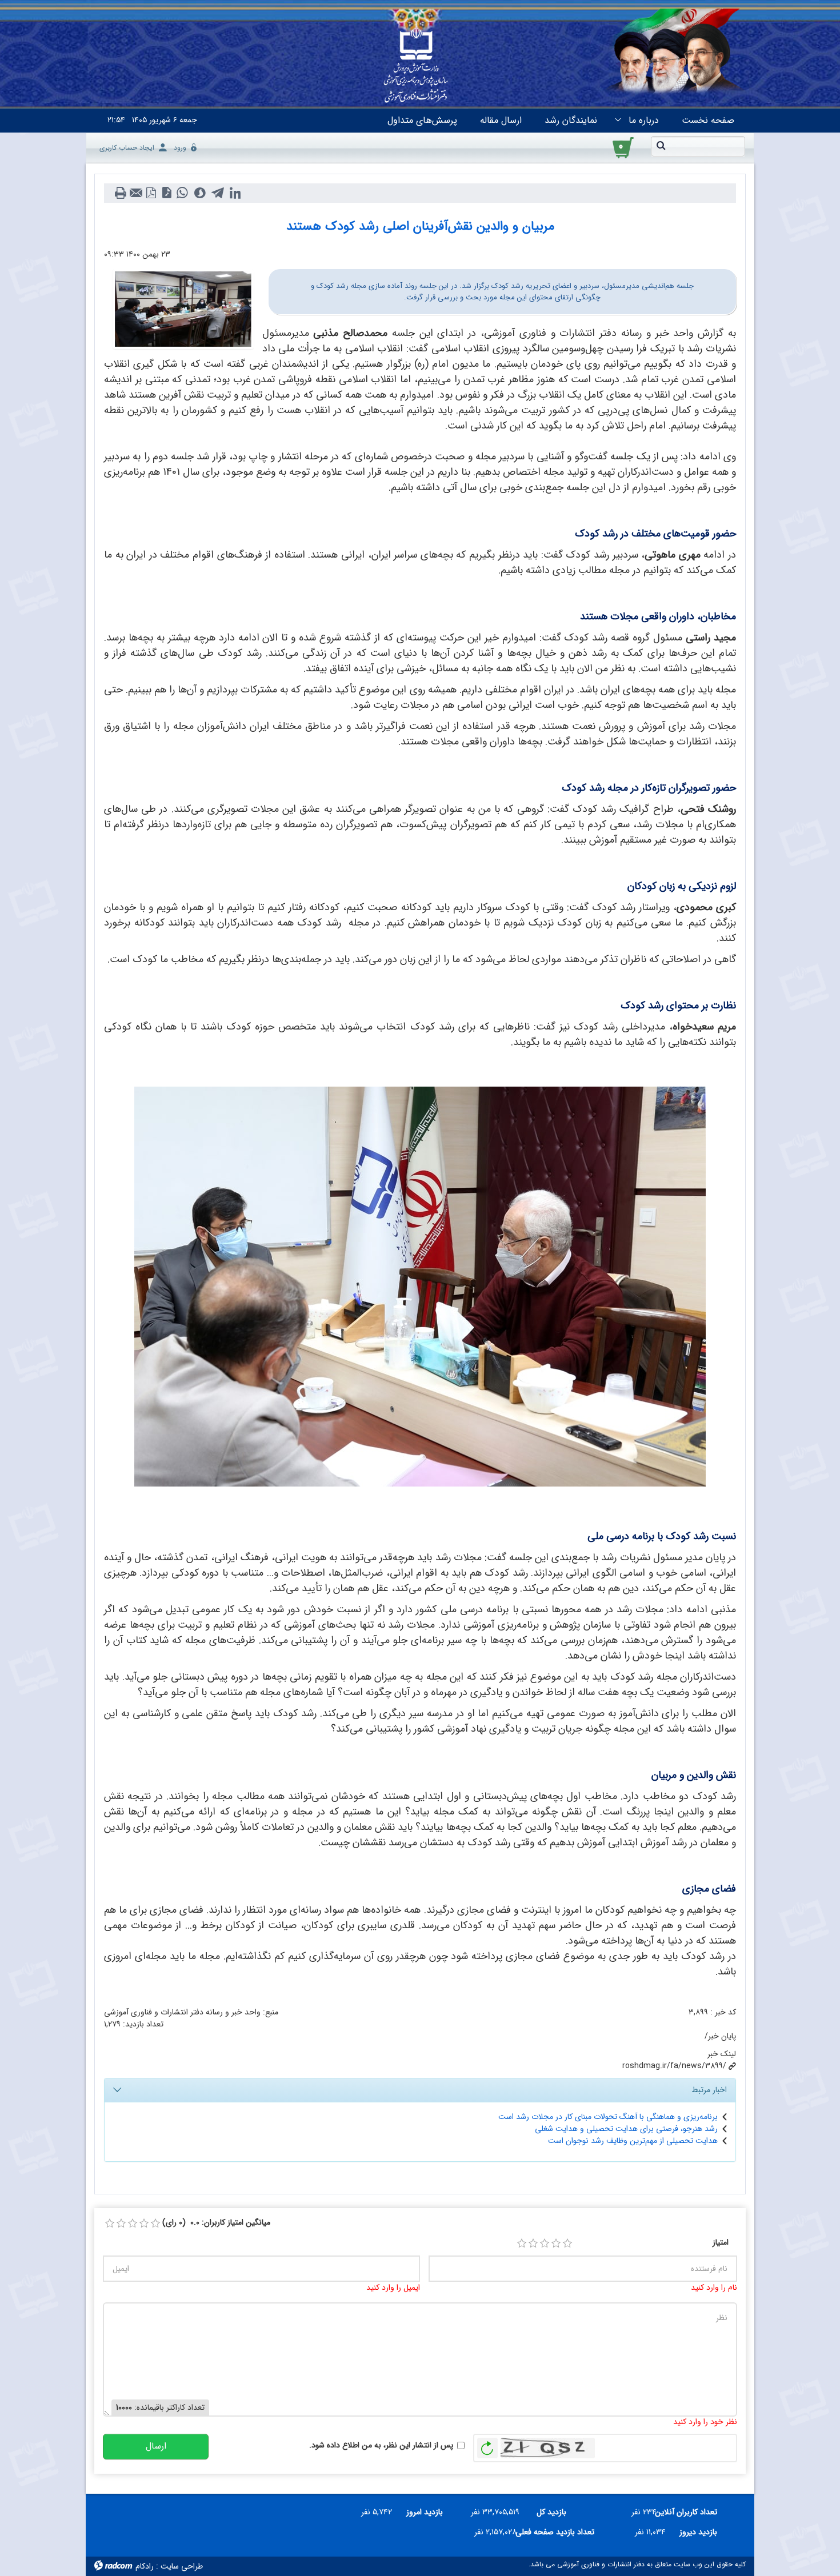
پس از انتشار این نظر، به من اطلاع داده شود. (381, 2445)
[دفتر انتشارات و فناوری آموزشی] (416, 66)
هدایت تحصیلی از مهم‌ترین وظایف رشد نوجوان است (633, 2141)
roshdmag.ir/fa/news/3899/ (674, 2066)
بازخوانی (487, 2445)
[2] (533, 2244)
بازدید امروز (425, 2512)
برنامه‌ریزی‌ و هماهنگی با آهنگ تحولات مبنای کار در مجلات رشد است (608, 2117)
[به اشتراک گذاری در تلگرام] (217, 193)
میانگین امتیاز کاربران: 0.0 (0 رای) (216, 2223)
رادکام (145, 2566)
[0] (110, 2224)
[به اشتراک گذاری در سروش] (200, 193)
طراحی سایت (182, 2566)
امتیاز (721, 2243)
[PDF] (151, 193)
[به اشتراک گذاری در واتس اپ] (182, 193)
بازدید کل (551, 2512)
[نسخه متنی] (120, 193)
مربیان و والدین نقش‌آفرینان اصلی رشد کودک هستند (420, 226)
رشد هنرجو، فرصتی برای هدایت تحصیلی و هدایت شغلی (626, 2129)
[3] (545, 2244)
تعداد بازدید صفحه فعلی (560, 2532)
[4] (556, 2244)
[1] (522, 2244)
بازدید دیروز (698, 2532)
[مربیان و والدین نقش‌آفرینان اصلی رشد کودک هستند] (183, 309)
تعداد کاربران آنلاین (691, 2512)
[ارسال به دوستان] (136, 193)
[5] (567, 2244)
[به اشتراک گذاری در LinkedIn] (235, 193)
